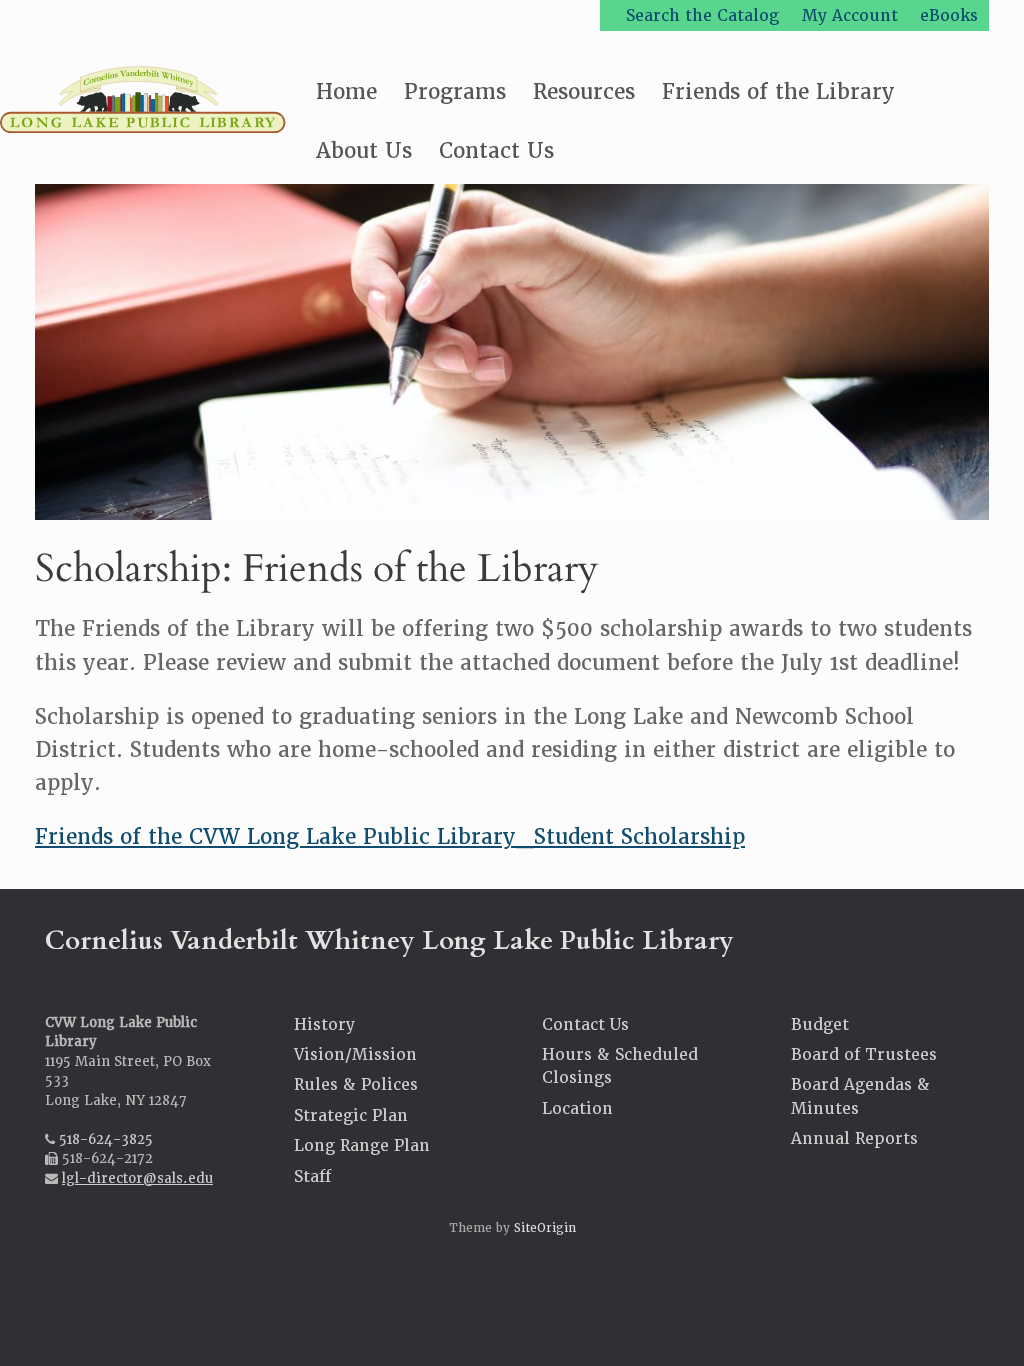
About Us (364, 150)
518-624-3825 (106, 1139)
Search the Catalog (702, 15)
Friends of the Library (778, 91)
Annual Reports (854, 1138)
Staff (312, 1176)
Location (577, 1108)
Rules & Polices (356, 1084)
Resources (584, 91)
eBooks (949, 15)
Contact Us (496, 150)
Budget (820, 1024)
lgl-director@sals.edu (137, 1178)
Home (346, 91)
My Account (850, 15)
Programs (455, 91)
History (324, 1024)
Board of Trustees (864, 1054)
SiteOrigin (545, 1228)
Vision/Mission (355, 1054)
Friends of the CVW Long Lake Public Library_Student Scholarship (390, 836)
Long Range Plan (362, 1145)
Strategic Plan (351, 1115)
